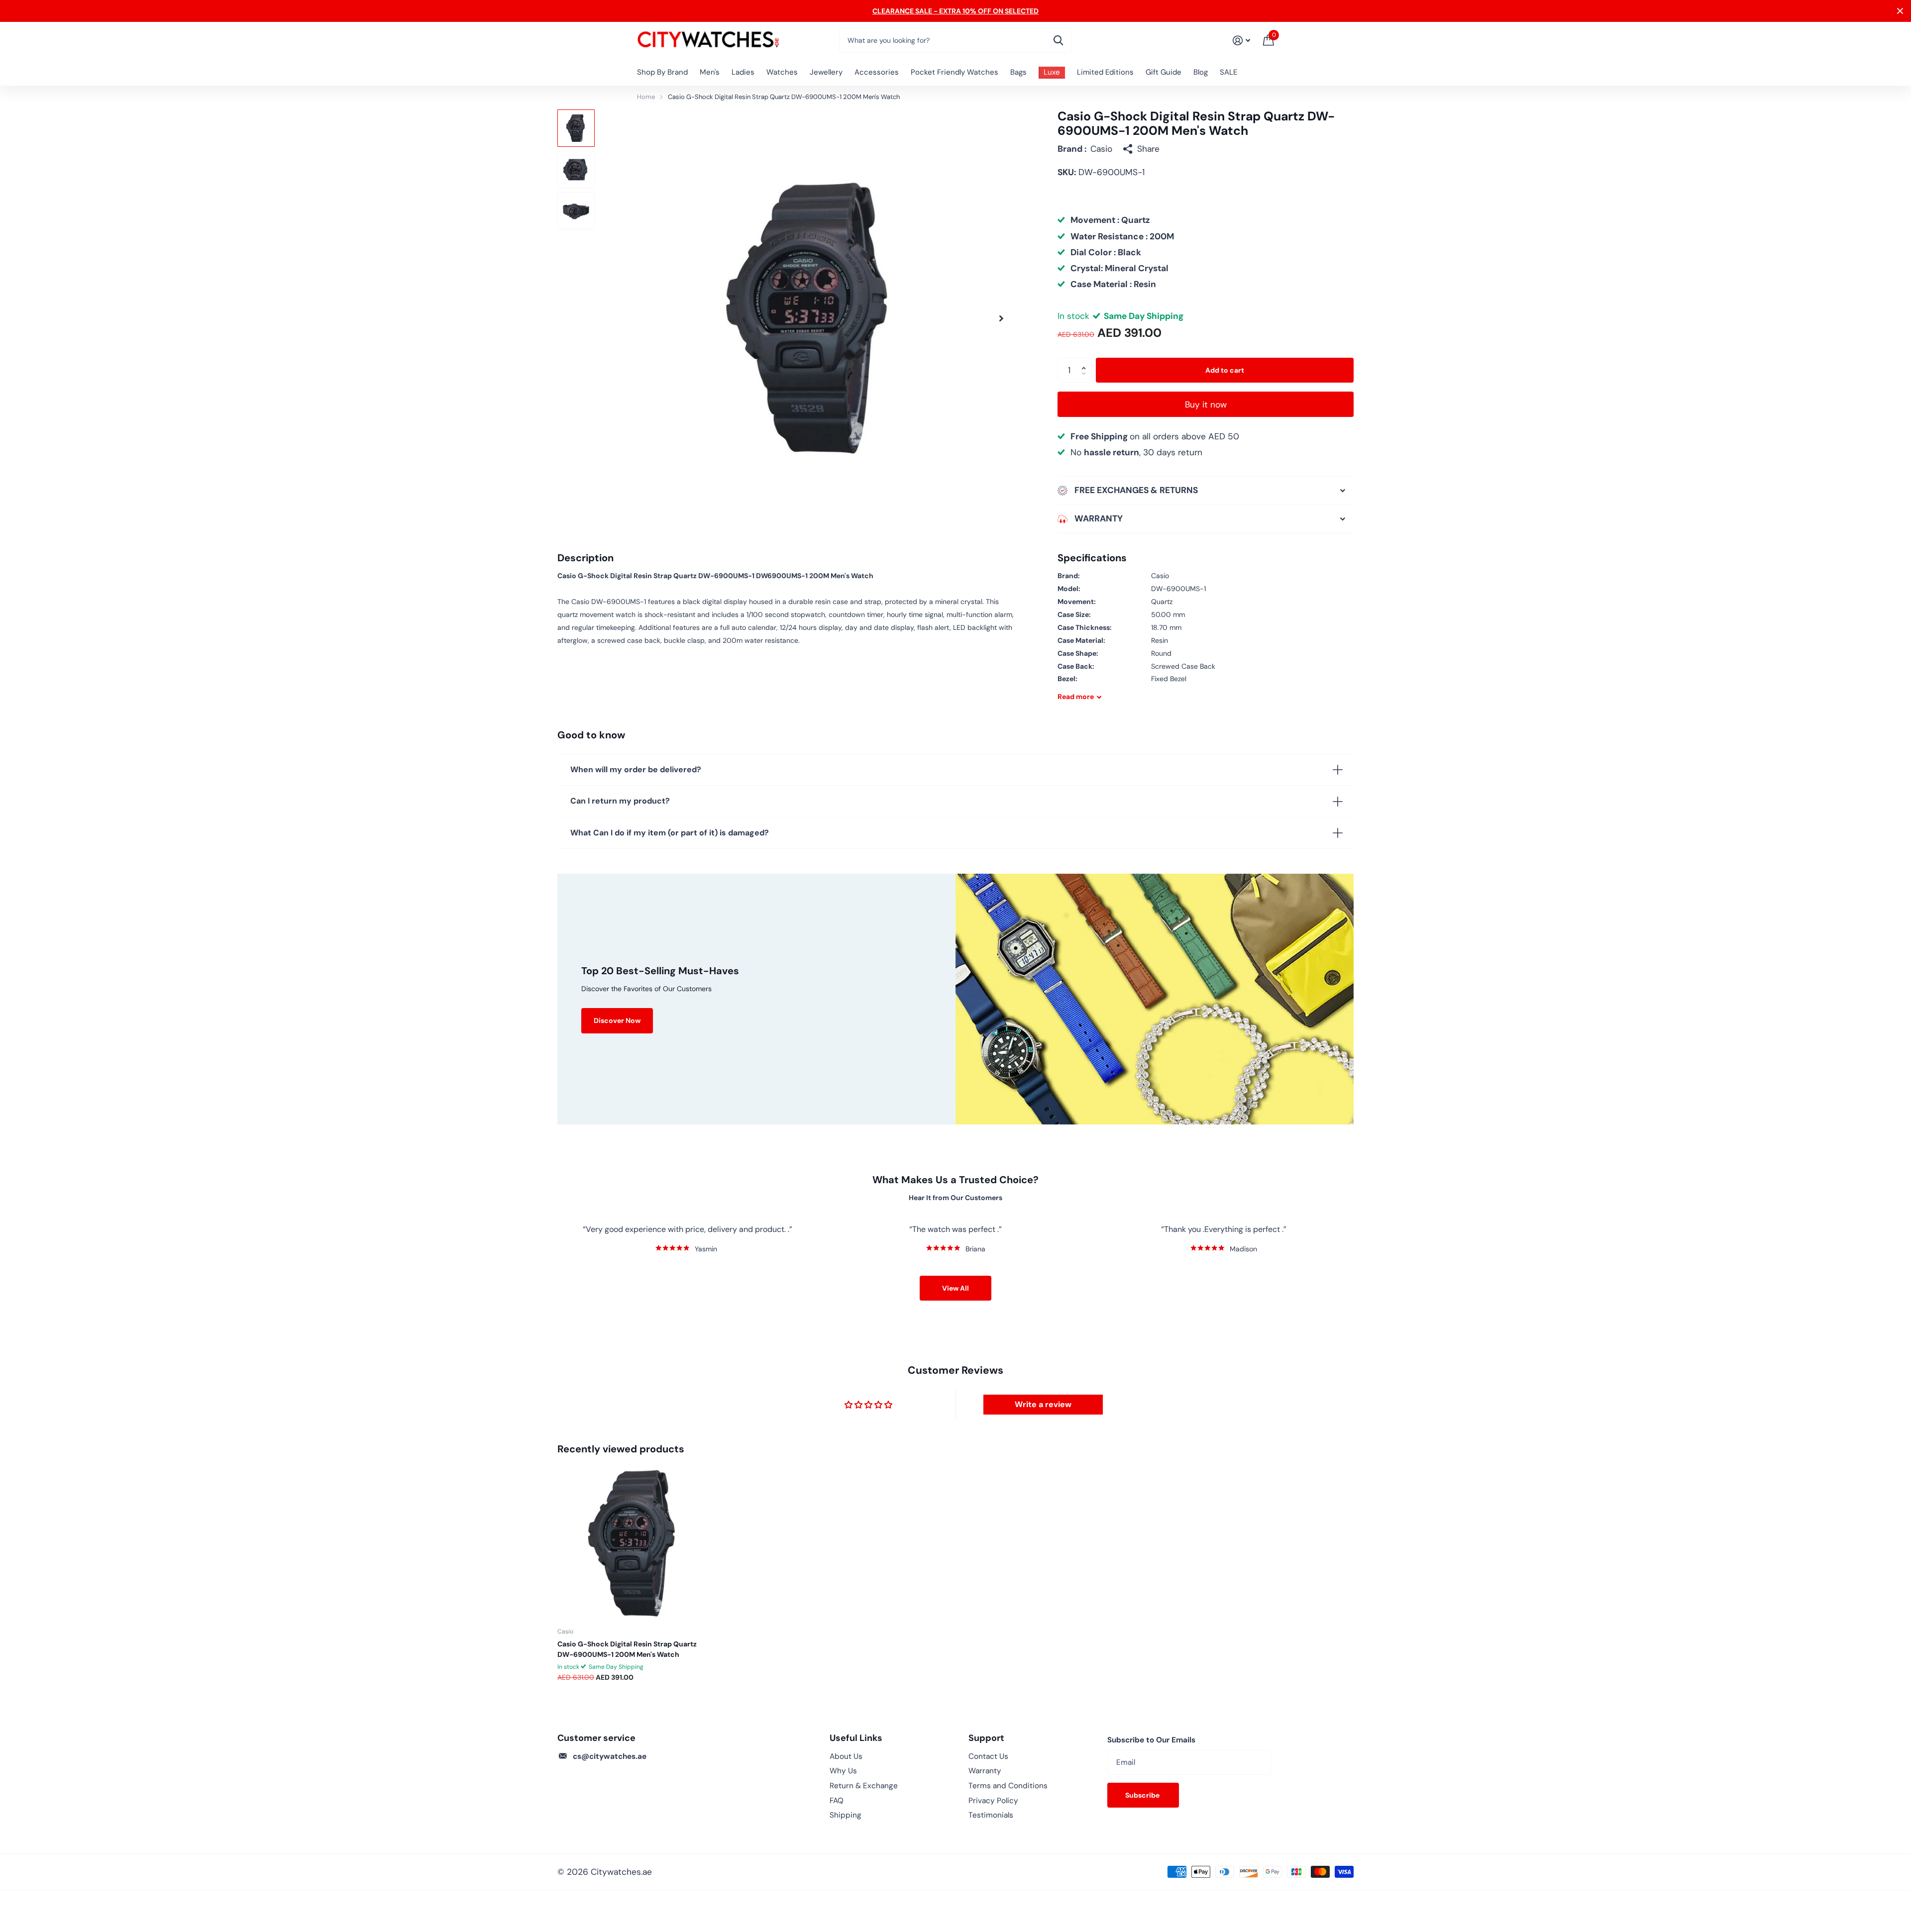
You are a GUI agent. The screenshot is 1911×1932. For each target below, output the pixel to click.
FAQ (837, 1801)
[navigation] (576, 128)
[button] (1001, 318)
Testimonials (991, 1815)
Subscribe (1143, 1795)
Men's (710, 72)
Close (1900, 11)
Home (646, 97)
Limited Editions (1105, 72)
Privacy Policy (993, 1801)
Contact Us (988, 1756)
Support (986, 1738)
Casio (1101, 149)
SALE (1228, 72)
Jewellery (826, 72)
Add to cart (1225, 370)
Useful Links (856, 1738)
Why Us (843, 1771)
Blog (1201, 72)
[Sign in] (1241, 41)
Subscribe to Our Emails (1151, 1740)
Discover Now (617, 1020)
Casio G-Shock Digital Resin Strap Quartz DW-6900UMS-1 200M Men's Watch (627, 1649)
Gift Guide (1164, 72)
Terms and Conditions (1008, 1786)
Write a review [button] (1043, 1404)
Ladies (743, 72)
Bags (1018, 72)
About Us (846, 1756)
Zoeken (1058, 40)
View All (955, 1288)
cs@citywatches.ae (610, 1756)
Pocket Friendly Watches (955, 72)
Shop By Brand (662, 72)
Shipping (846, 1815)
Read (1076, 697)
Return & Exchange (864, 1786)
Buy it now (1206, 405)
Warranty (985, 1771)
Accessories (877, 72)
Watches (782, 72)
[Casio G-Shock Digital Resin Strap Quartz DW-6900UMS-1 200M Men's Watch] (634, 1543)
